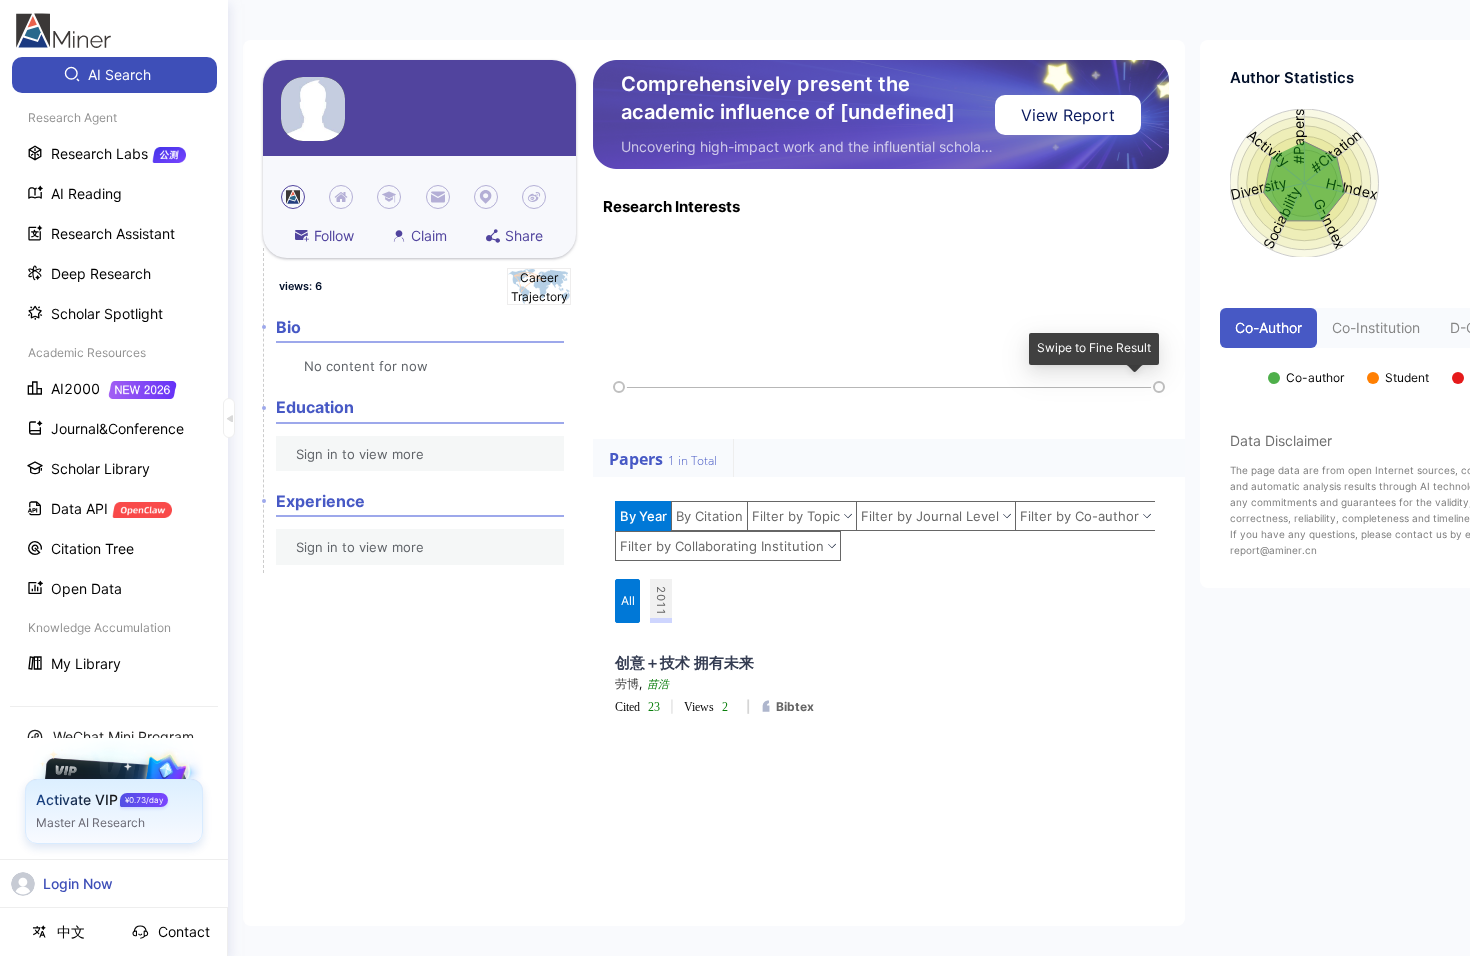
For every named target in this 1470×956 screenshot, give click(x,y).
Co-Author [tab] (1268, 327)
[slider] (619, 387)
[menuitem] (114, 75)
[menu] (114, 371)
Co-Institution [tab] (1376, 327)
